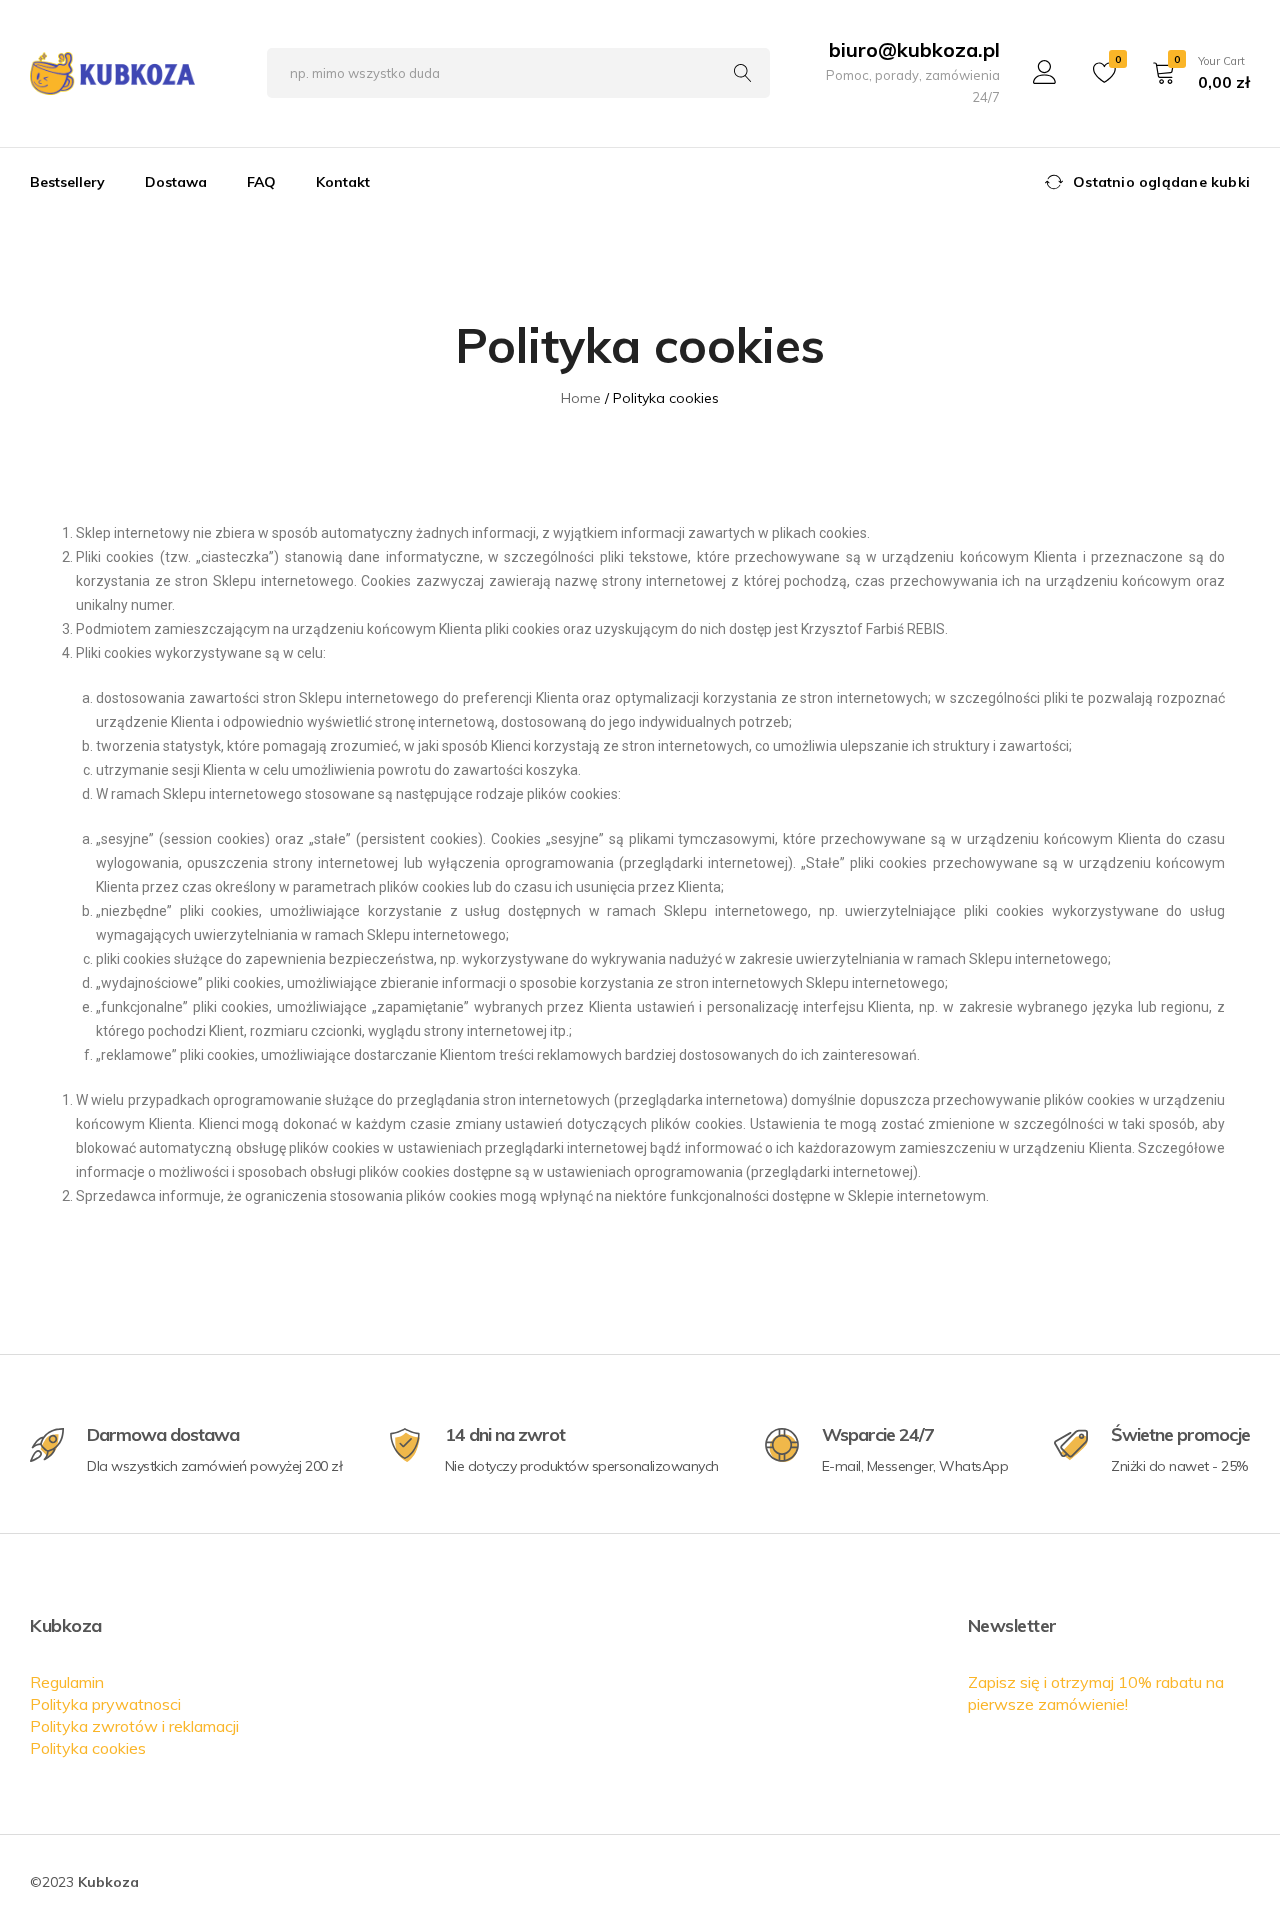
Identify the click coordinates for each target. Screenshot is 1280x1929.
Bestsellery (67, 182)
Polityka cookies (88, 1748)
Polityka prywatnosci (105, 1704)
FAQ (261, 182)
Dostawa (176, 182)
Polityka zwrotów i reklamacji (134, 1726)
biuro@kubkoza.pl (914, 49)
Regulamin (67, 1682)
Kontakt (343, 182)
